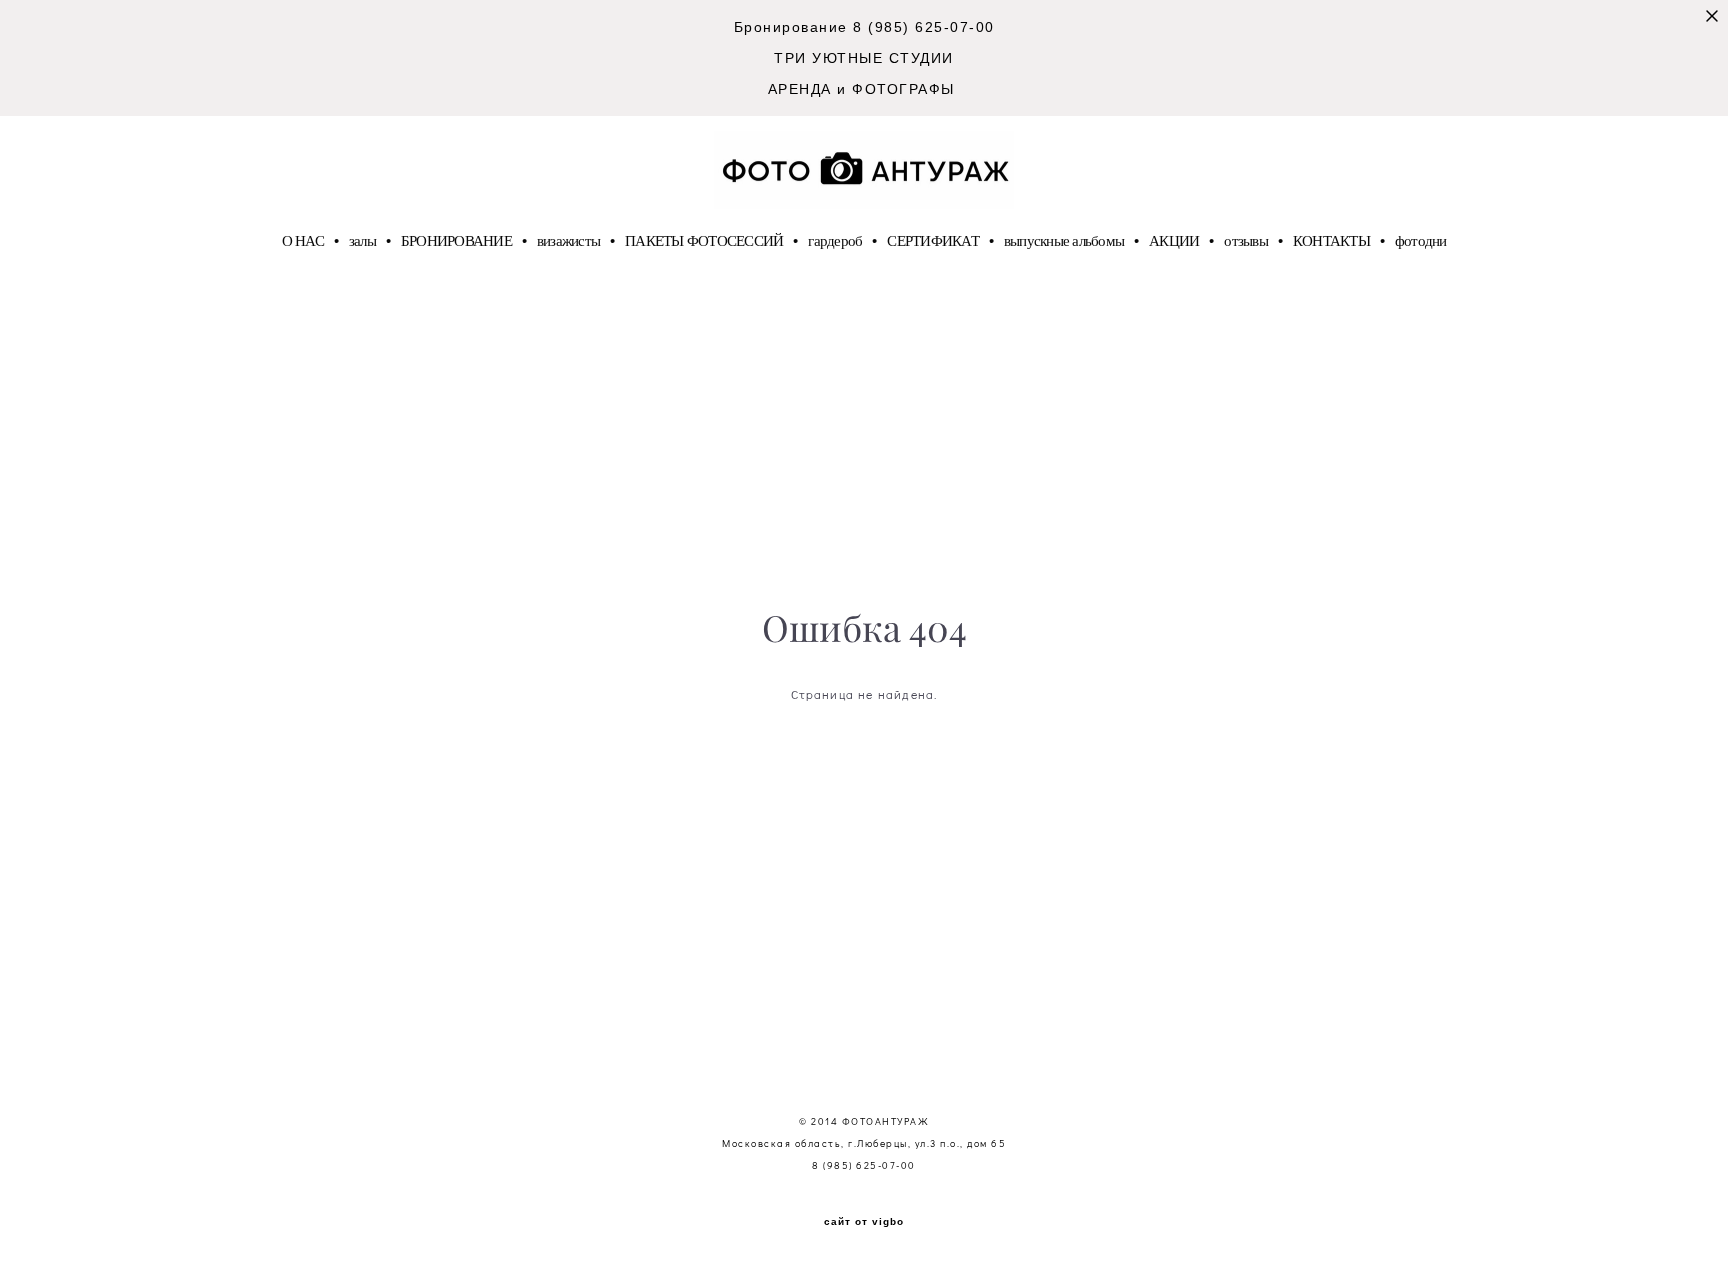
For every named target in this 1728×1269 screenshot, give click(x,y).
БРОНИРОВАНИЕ (456, 240)
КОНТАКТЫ (1331, 240)
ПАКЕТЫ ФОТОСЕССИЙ (704, 240)
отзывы (1246, 240)
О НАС (303, 240)
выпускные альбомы (1064, 240)
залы (362, 240)
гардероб (835, 240)
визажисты (568, 240)
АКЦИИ (1174, 240)
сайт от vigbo (864, 1222)
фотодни (1421, 240)
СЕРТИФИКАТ (933, 240)
